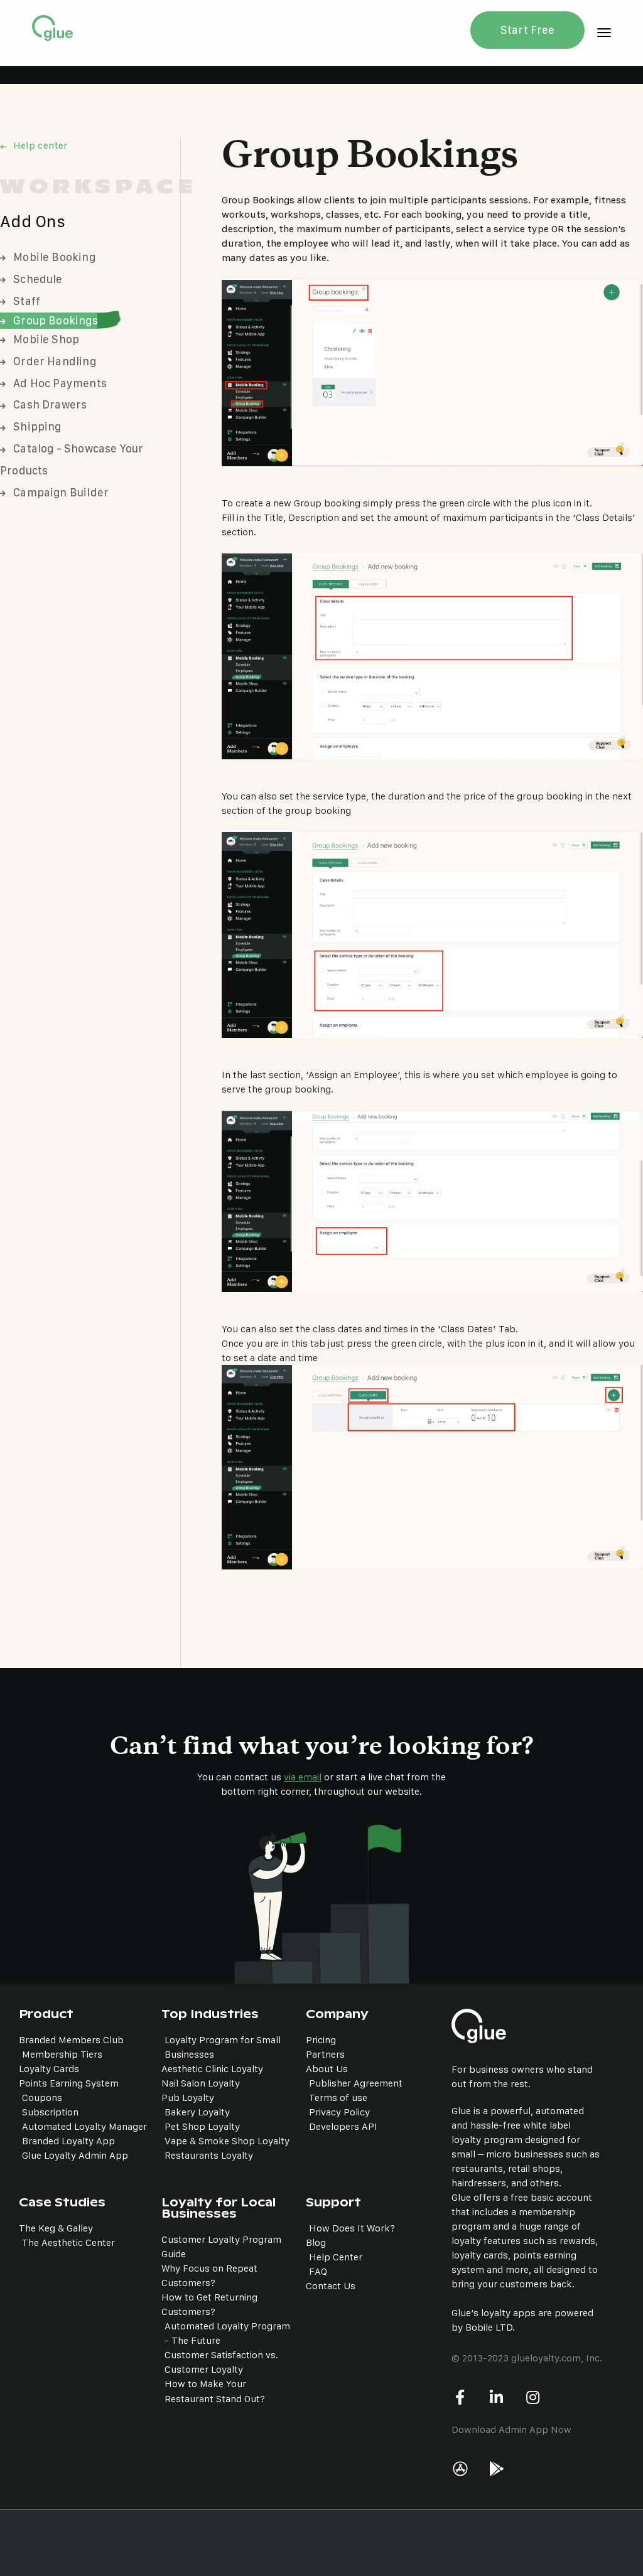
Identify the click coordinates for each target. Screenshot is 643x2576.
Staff (27, 301)
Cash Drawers (50, 404)
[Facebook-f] (460, 2397)
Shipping (37, 426)
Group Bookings (56, 320)
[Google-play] (497, 2469)
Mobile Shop (46, 339)
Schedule (38, 279)
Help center (41, 145)
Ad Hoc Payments (60, 383)
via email (303, 1777)
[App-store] (460, 2469)
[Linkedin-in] (497, 2397)
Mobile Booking (54, 257)
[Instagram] (533, 2397)
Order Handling (55, 361)
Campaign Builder (61, 492)
